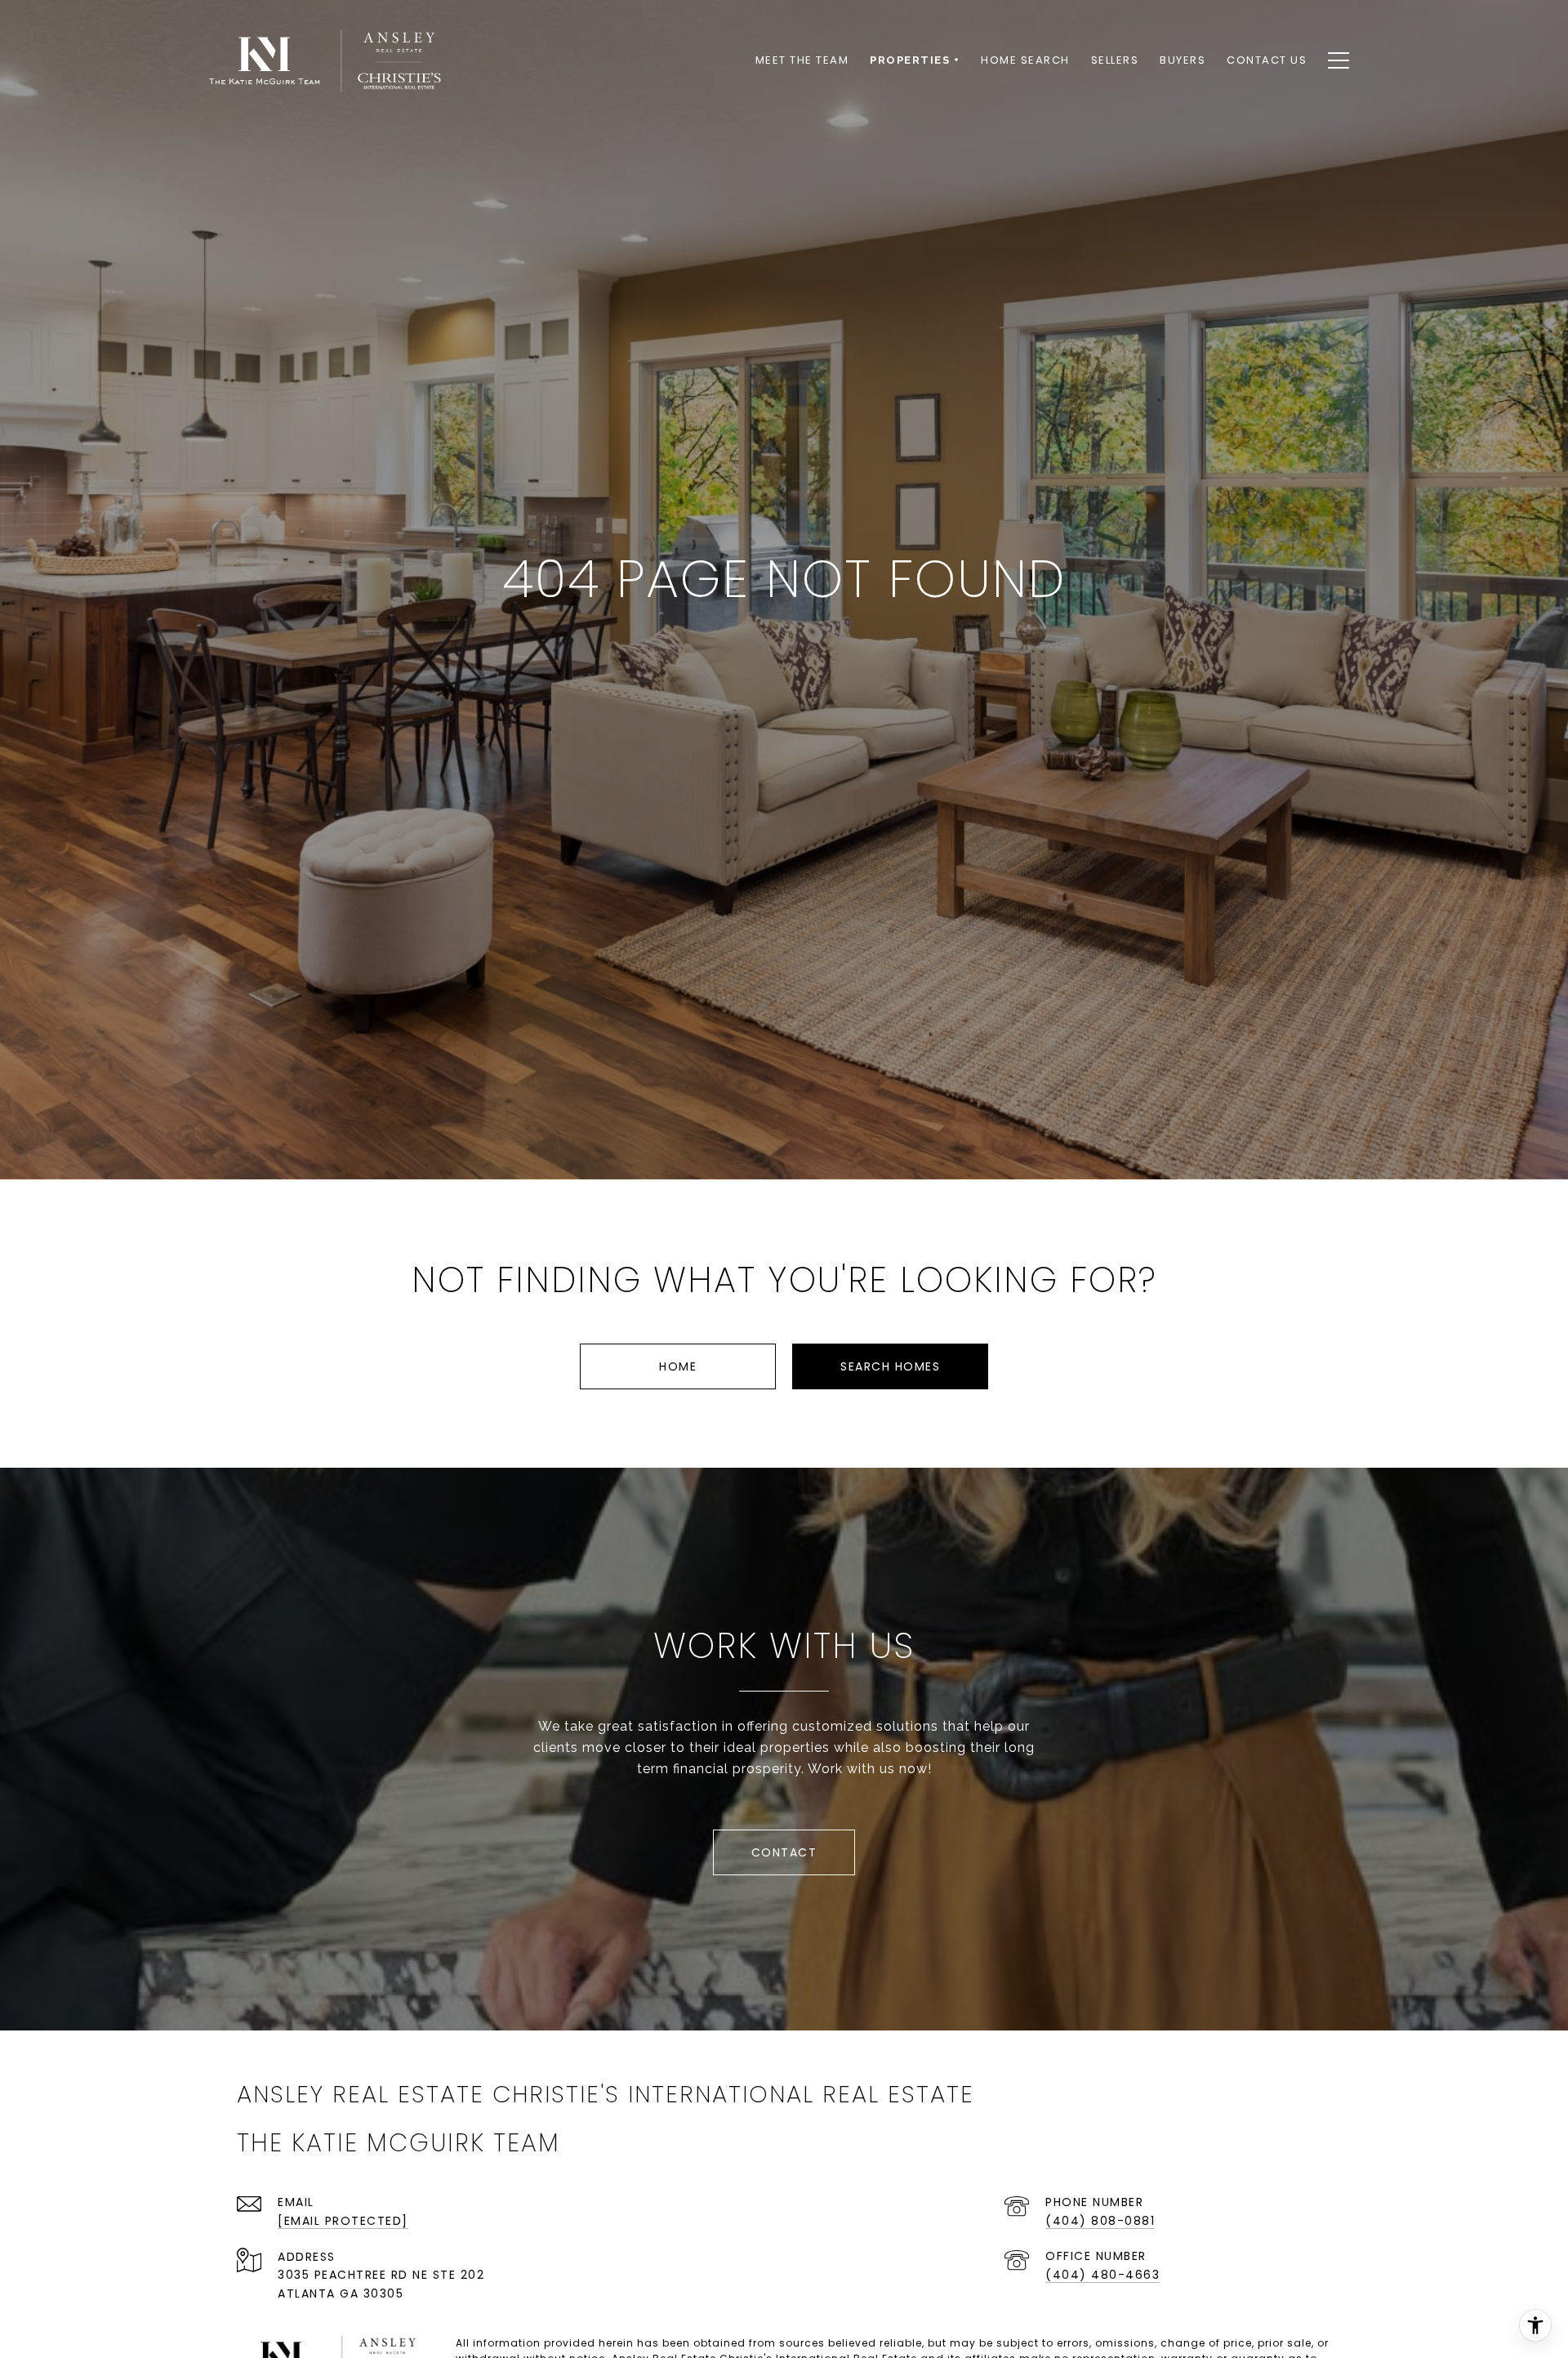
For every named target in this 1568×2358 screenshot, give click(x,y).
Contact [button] (784, 1852)
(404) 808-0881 (1100, 2221)
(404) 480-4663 (1102, 2275)
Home (678, 1366)
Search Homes (890, 1366)
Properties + (915, 60)
